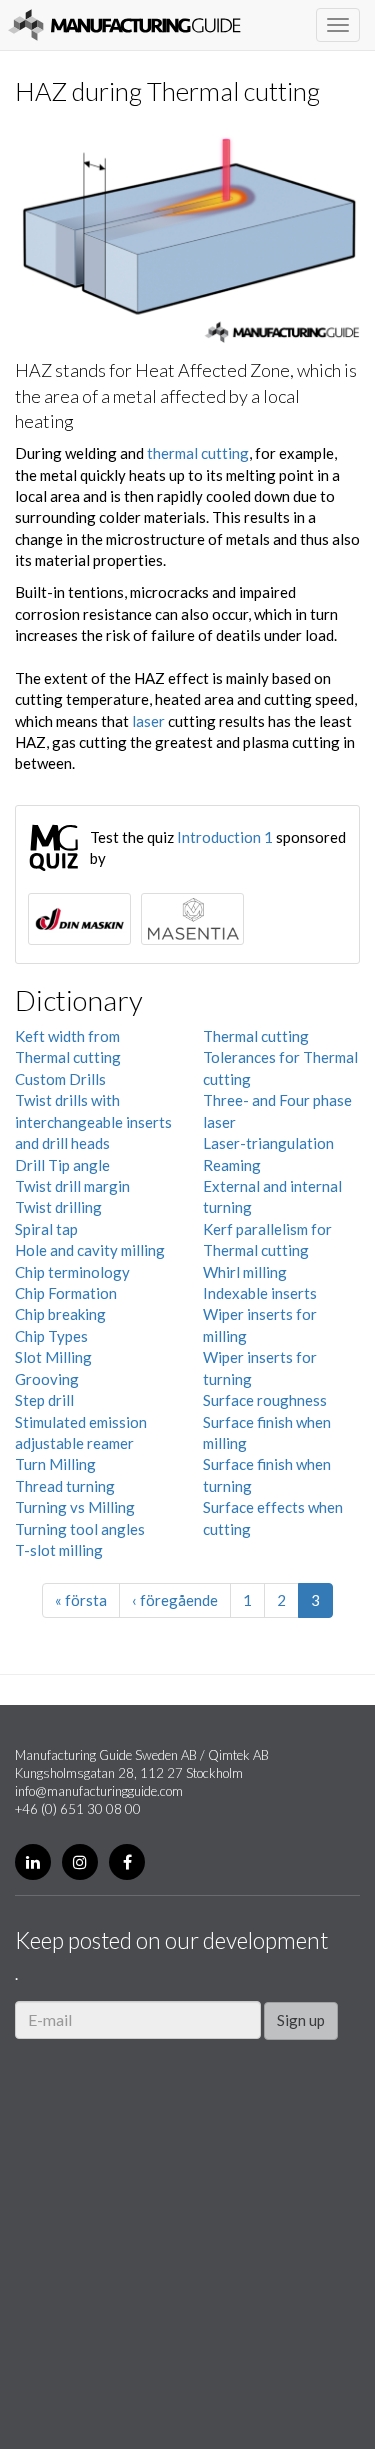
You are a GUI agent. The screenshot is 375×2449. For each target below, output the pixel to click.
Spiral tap (46, 1229)
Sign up (301, 2020)
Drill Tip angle (62, 1165)
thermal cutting (198, 453)
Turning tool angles (80, 1529)
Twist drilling (58, 1207)
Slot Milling (53, 1357)
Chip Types (51, 1336)
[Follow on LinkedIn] (33, 1862)
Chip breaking (60, 1314)
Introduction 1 (225, 837)
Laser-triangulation (268, 1143)
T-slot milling (59, 1550)
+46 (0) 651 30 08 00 (78, 1809)
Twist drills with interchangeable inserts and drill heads (93, 1121)
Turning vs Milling (75, 1507)
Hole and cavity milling (90, 1250)
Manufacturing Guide (124, 25)
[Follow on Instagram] (80, 1862)
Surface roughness (265, 1400)
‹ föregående (175, 1600)
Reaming (232, 1165)
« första (81, 1600)
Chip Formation (66, 1293)
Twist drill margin (72, 1186)
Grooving (47, 1379)
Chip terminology (72, 1272)
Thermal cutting (256, 1036)
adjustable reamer (74, 1443)
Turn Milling (55, 1464)
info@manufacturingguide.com (99, 1791)
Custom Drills (60, 1079)
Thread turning (65, 1486)
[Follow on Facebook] (127, 1862)
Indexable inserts (260, 1293)
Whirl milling (245, 1272)
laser (148, 721)
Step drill (44, 1400)
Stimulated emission (81, 1422)
